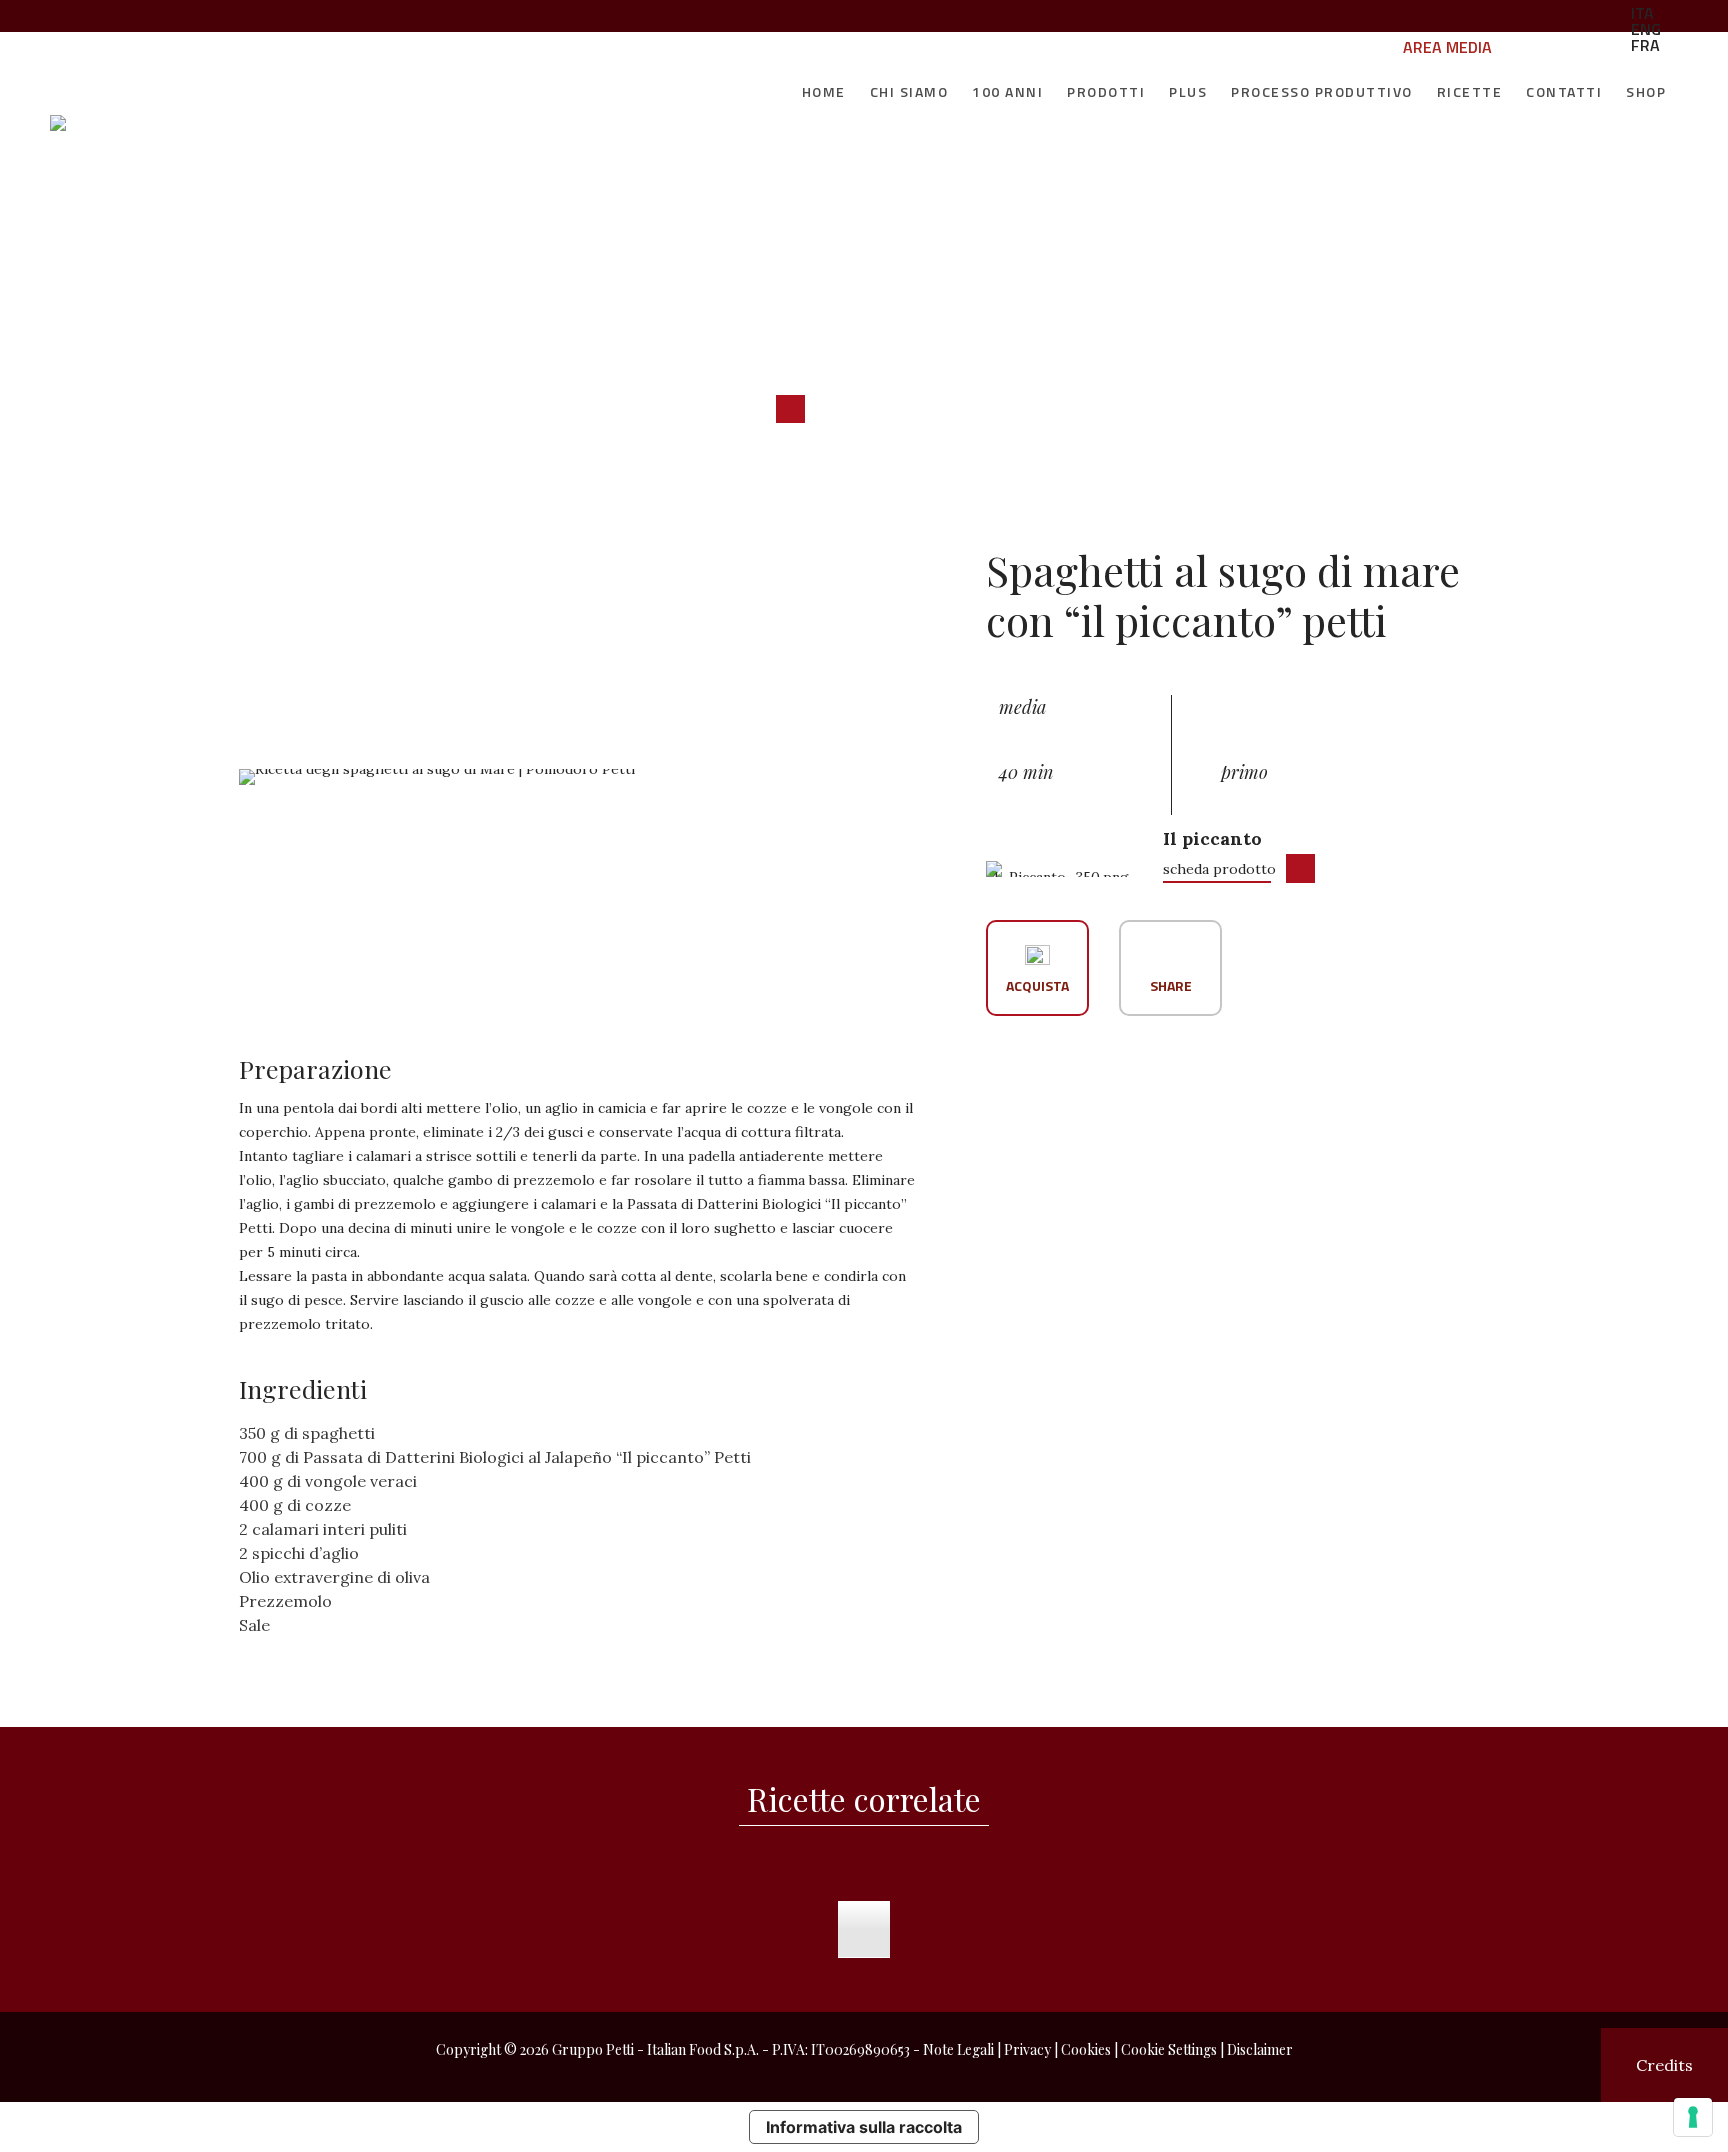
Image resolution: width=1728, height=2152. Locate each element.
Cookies (1086, 2049)
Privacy (1027, 2049)
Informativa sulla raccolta (864, 2127)
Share (1171, 984)
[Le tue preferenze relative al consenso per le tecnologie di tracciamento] (1693, 2117)
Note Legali (958, 2049)
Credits (1664, 2065)
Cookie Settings (1169, 2049)
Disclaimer (1260, 2049)
